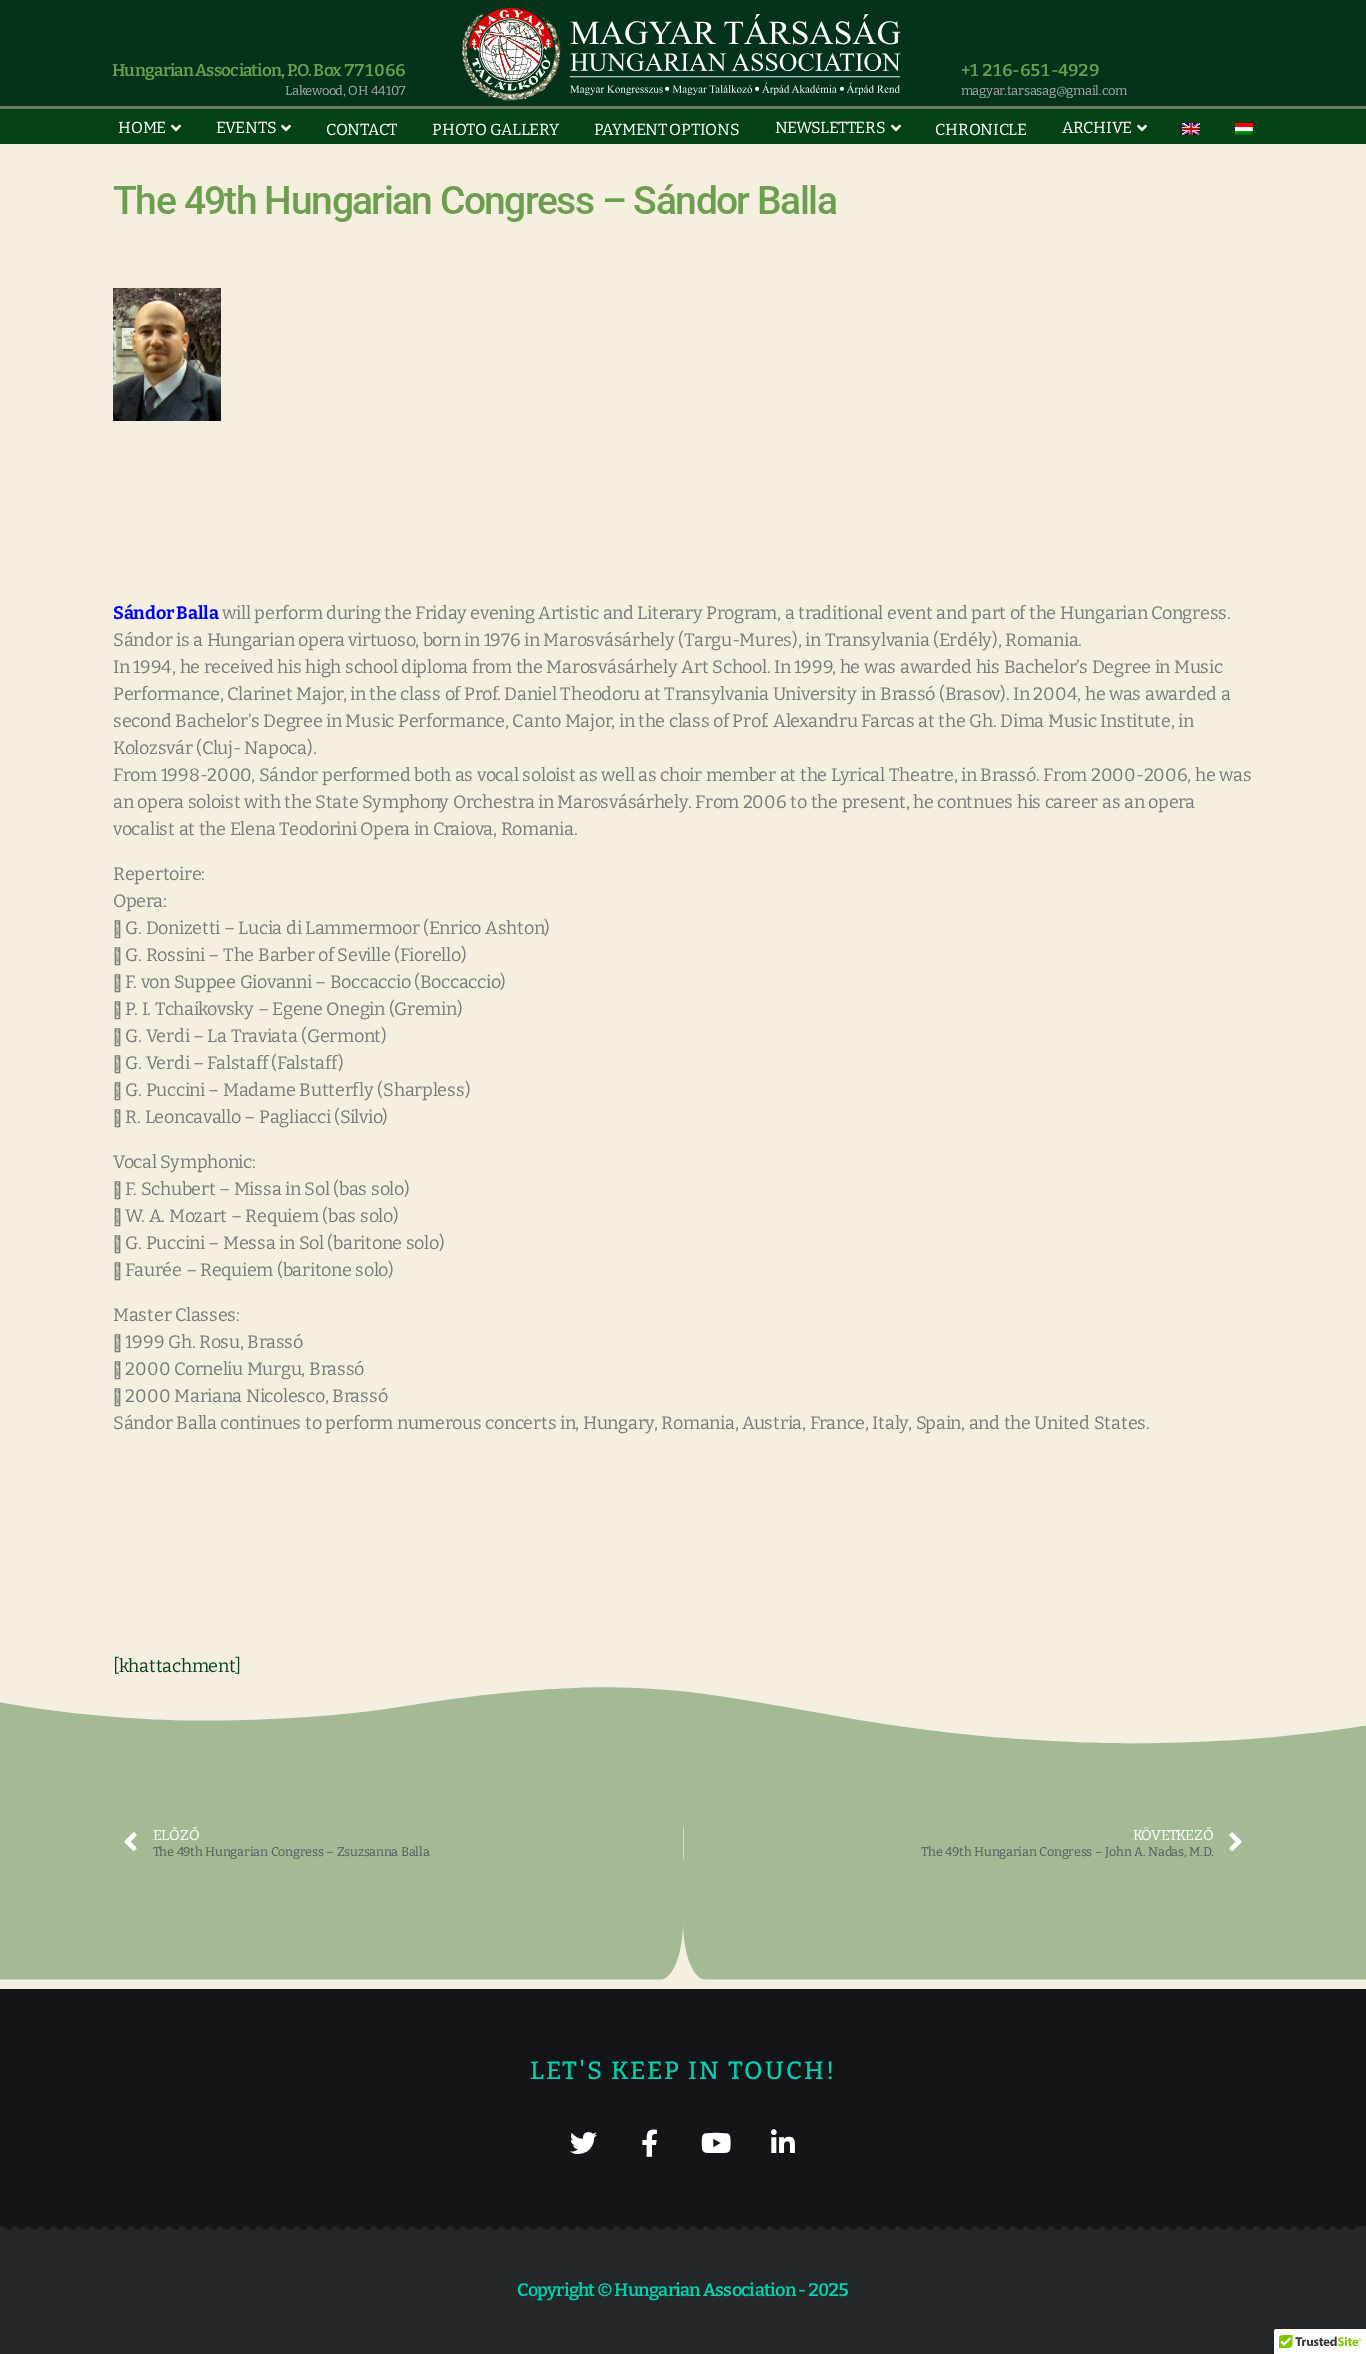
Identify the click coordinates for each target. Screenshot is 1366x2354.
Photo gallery (495, 129)
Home (142, 127)
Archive (1097, 127)
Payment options (667, 129)
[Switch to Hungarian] (1244, 129)
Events (246, 127)
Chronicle (981, 129)
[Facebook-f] (649, 2142)
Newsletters (830, 127)
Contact (361, 129)
